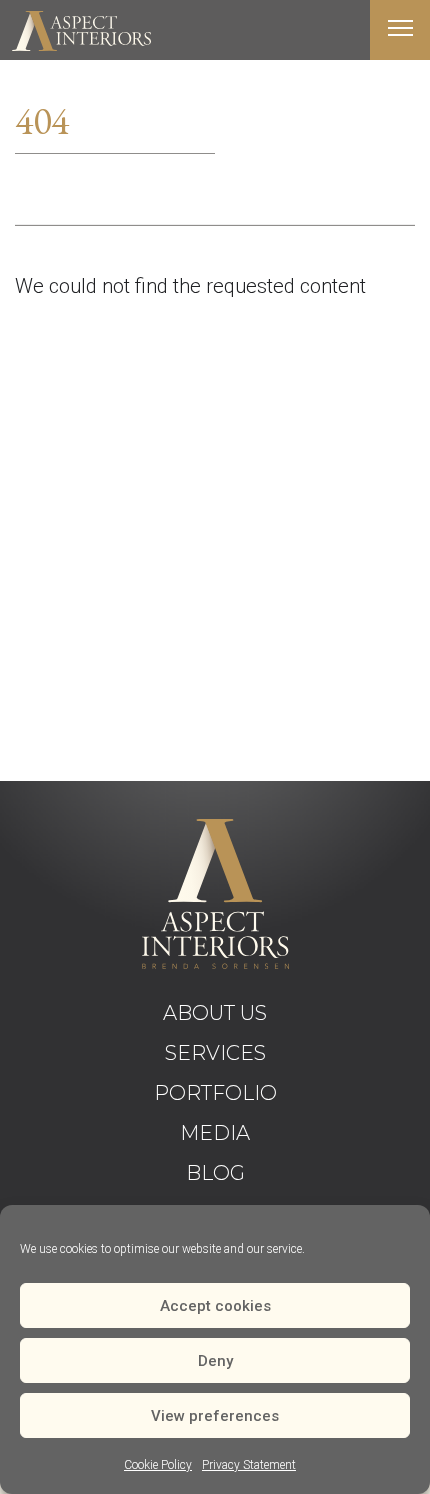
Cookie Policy (158, 1465)
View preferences (215, 1416)
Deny (215, 1361)
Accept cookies (215, 1306)
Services (215, 1053)
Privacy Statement (249, 1465)
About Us (215, 1013)
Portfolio (215, 1093)
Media (215, 1133)
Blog (215, 1173)
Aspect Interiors (81, 31)
